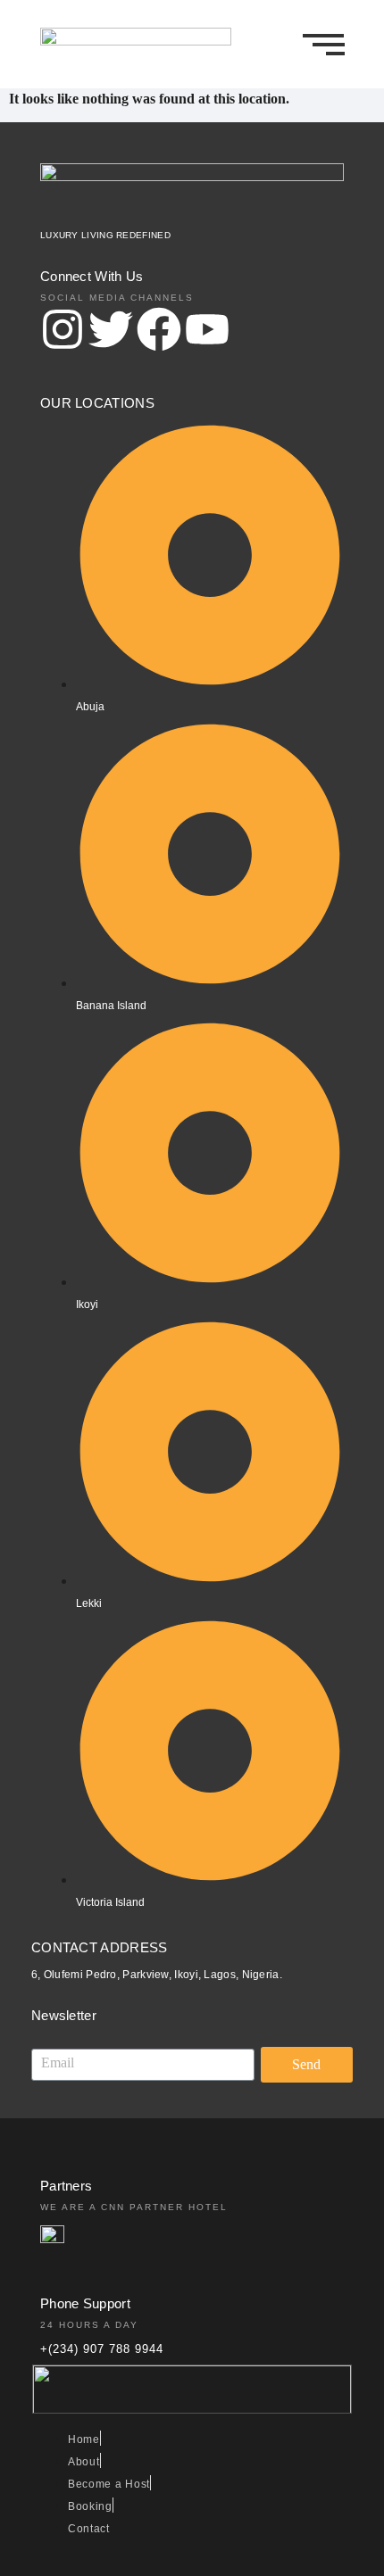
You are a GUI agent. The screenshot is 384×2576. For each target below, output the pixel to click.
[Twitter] (111, 333)
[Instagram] (63, 333)
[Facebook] (159, 333)
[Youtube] (207, 333)
